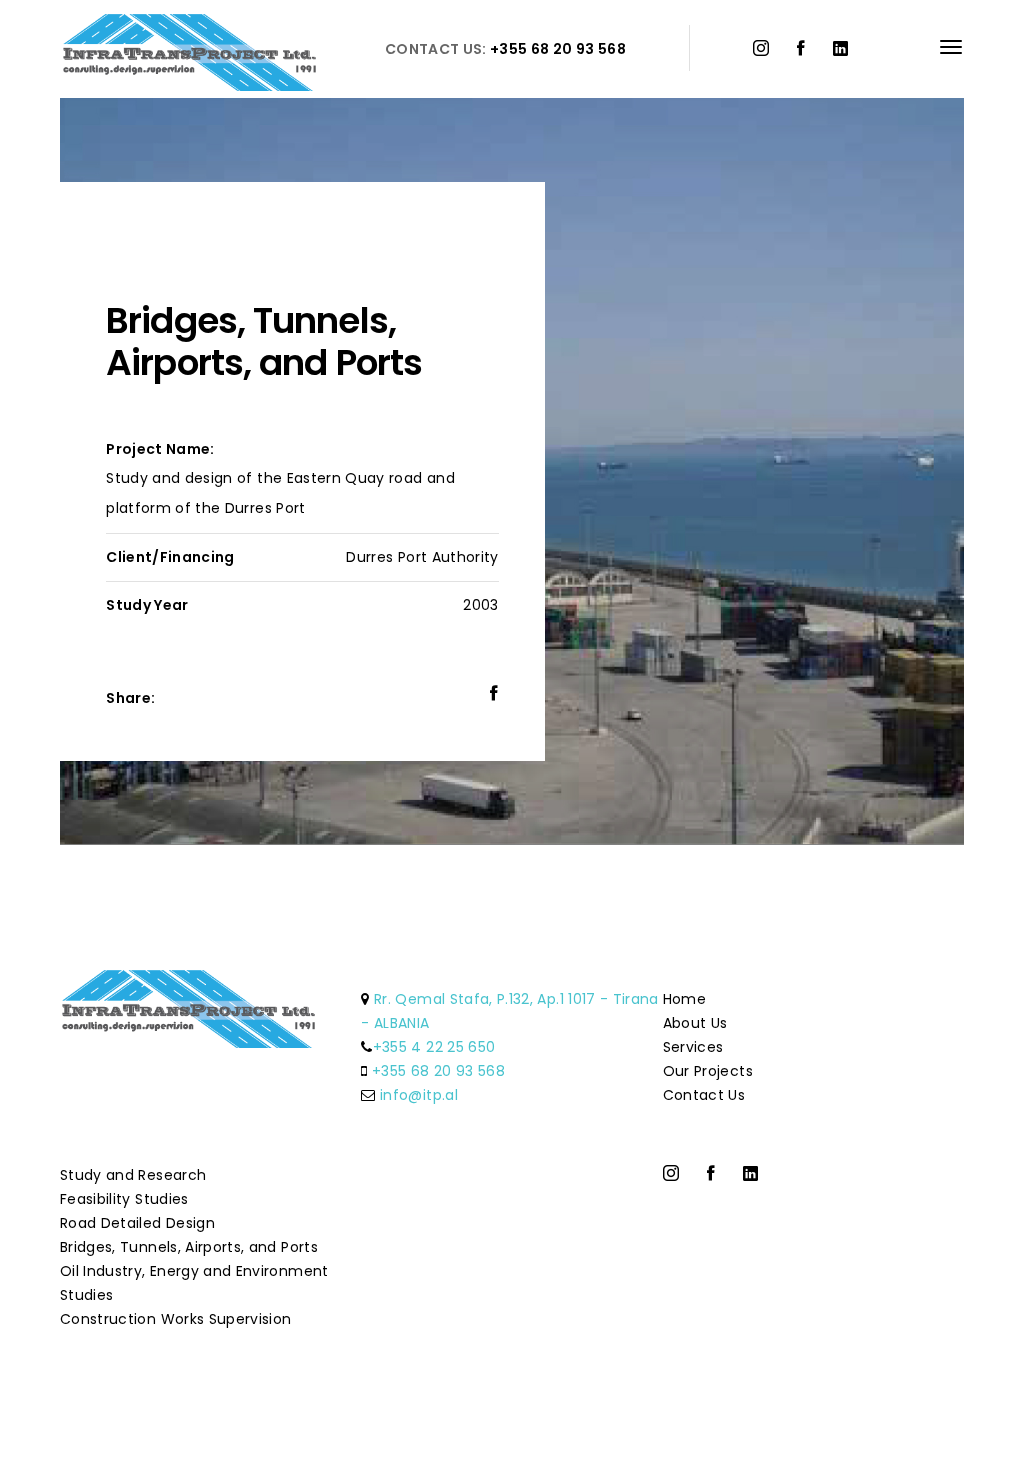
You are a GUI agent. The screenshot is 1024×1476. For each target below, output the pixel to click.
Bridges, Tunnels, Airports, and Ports (189, 1247)
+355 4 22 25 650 (434, 1047)
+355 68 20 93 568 (438, 1071)
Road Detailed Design (137, 1223)
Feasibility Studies (124, 1199)
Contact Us (704, 1095)
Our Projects (708, 1071)
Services (693, 1047)
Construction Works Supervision (176, 1319)
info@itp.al (419, 1095)
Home (684, 999)
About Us (695, 1023)
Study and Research (133, 1175)
